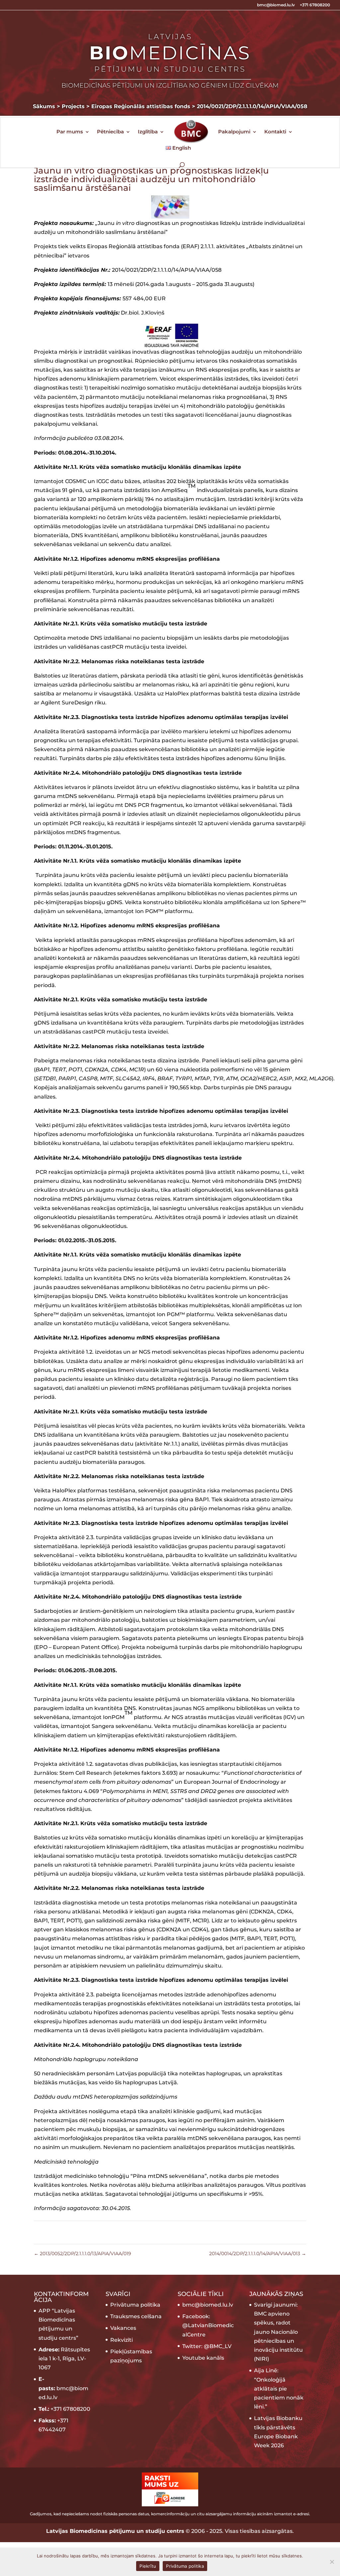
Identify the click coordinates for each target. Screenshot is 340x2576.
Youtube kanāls (203, 2358)
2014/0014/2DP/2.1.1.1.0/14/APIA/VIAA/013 (258, 2254)
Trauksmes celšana (136, 2316)
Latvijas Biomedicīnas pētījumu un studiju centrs (115, 2531)
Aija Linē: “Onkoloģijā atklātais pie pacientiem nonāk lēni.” (279, 2389)
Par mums (70, 132)
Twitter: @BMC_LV (207, 2346)
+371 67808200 (315, 5)
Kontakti (275, 132)
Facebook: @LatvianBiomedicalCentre (208, 2325)
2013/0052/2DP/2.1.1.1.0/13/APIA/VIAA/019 (83, 2254)
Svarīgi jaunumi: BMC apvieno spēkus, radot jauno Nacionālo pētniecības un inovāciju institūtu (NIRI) (278, 2332)
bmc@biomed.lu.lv (276, 5)
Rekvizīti (122, 2340)
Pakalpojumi (234, 132)
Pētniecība (110, 132)
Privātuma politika (135, 2305)
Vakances (123, 2328)
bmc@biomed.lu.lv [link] (208, 2305)
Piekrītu (148, 2566)
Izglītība (148, 132)
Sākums (44, 106)
